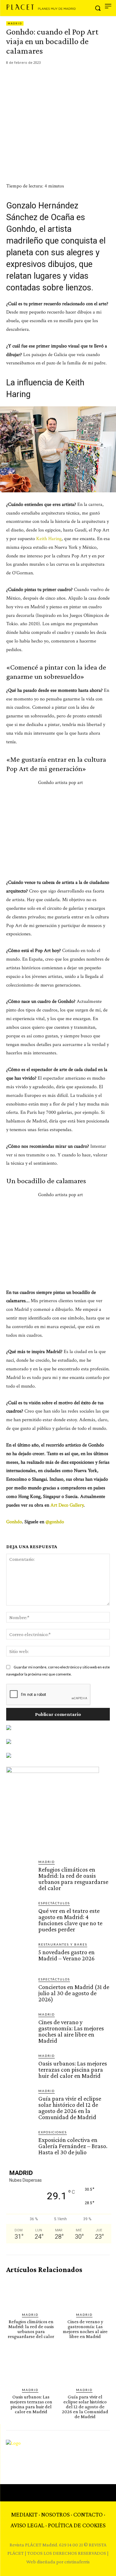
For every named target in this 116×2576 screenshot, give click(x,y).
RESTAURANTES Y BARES (63, 1944)
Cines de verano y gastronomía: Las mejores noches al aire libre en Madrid (71, 2031)
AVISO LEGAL (27, 2525)
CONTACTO (88, 2514)
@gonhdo (55, 1522)
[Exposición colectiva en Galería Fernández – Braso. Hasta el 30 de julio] (20, 2143)
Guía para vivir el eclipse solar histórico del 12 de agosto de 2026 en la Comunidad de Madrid (70, 2108)
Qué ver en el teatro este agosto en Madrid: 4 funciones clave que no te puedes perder (70, 1920)
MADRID (15, 23)
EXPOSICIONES (53, 2132)
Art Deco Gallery (67, 1505)
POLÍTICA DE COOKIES (77, 2525)
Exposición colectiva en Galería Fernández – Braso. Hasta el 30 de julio (73, 2146)
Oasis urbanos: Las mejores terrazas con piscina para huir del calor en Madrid (73, 2069)
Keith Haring (49, 539)
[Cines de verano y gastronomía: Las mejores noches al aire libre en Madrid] (20, 2025)
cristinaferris (77, 2562)
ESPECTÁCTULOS (54, 1903)
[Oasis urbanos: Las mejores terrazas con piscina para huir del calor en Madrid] (20, 2067)
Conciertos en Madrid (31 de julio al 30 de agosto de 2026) (74, 1993)
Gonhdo (14, 1522)
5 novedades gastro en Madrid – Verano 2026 (67, 1955)
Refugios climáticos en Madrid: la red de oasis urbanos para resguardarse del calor (73, 1879)
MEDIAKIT (24, 2514)
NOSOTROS (55, 2514)
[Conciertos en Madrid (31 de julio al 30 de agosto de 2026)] (20, 1990)
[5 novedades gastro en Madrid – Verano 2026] (20, 1955)
